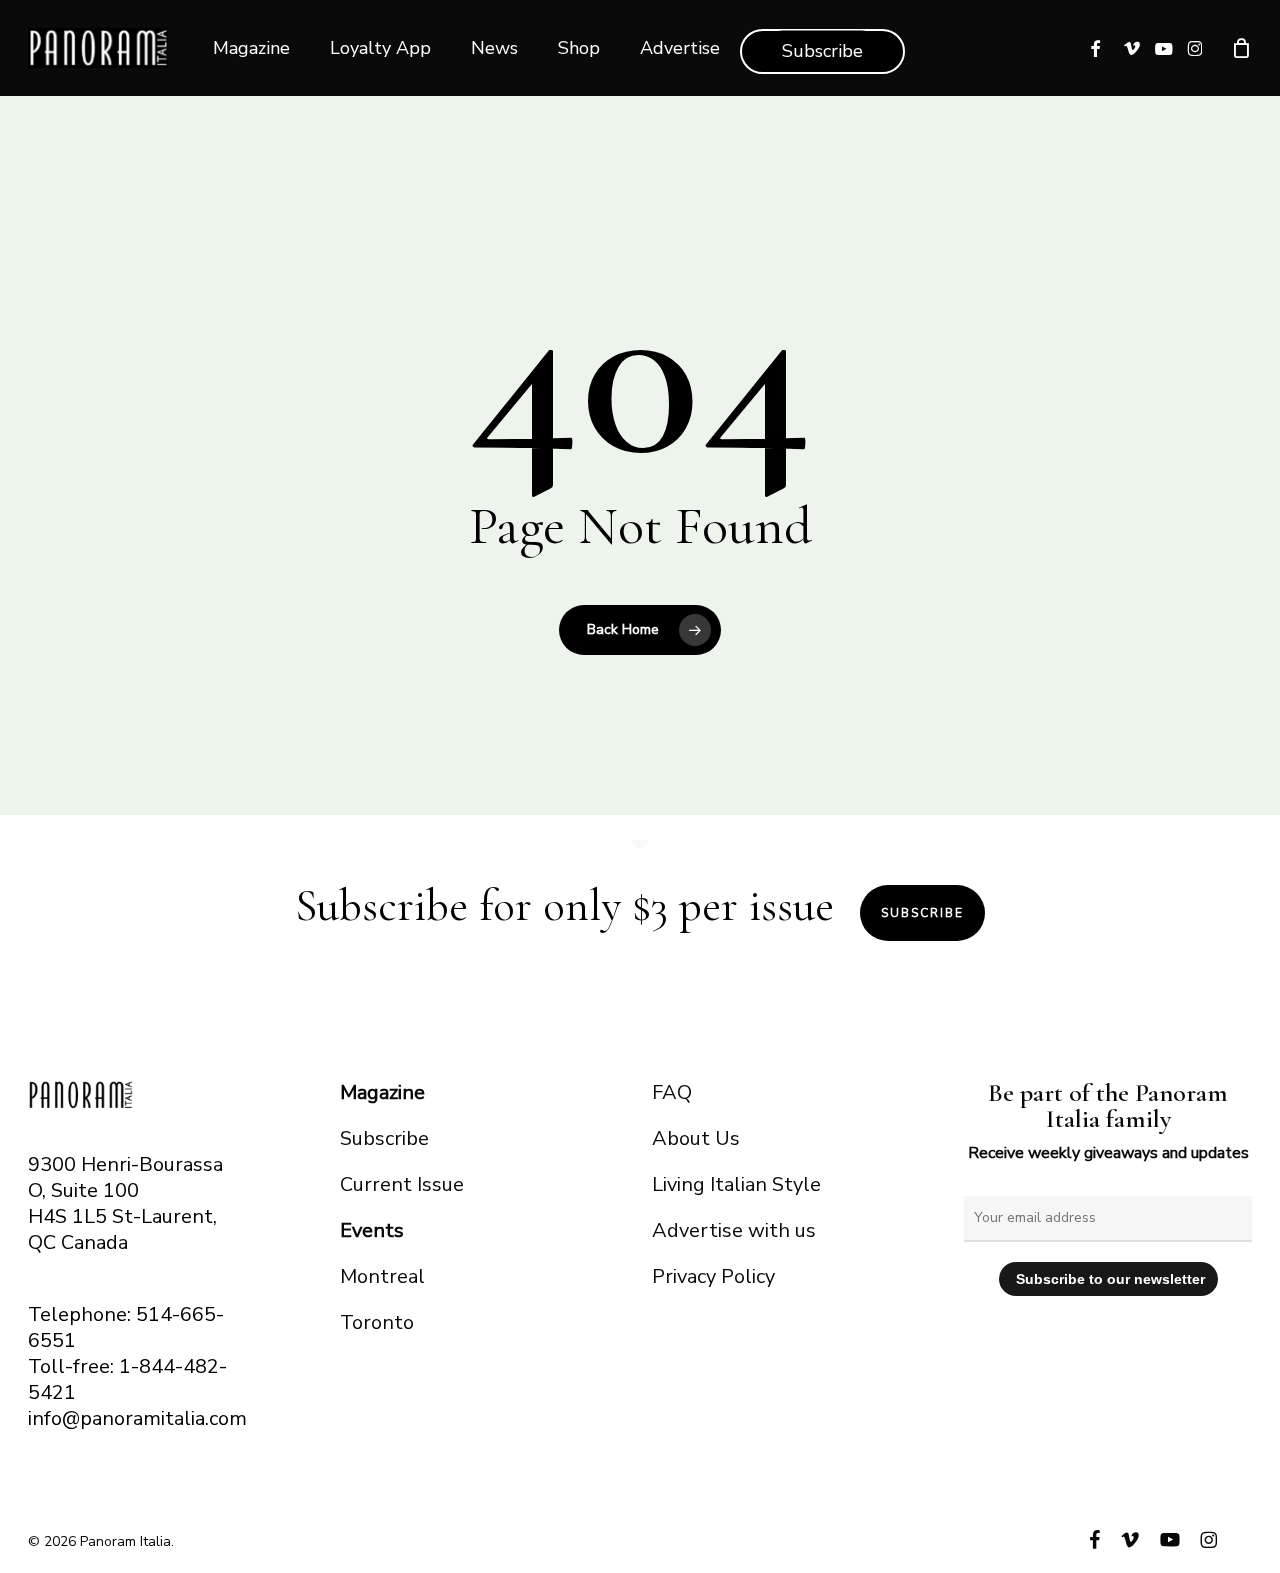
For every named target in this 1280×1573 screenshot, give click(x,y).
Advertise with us (734, 1230)
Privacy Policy (713, 1276)
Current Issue (402, 1184)
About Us (696, 1138)
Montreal (382, 1276)
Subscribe (922, 913)
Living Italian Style (736, 1184)
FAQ (672, 1092)
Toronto (377, 1322)
